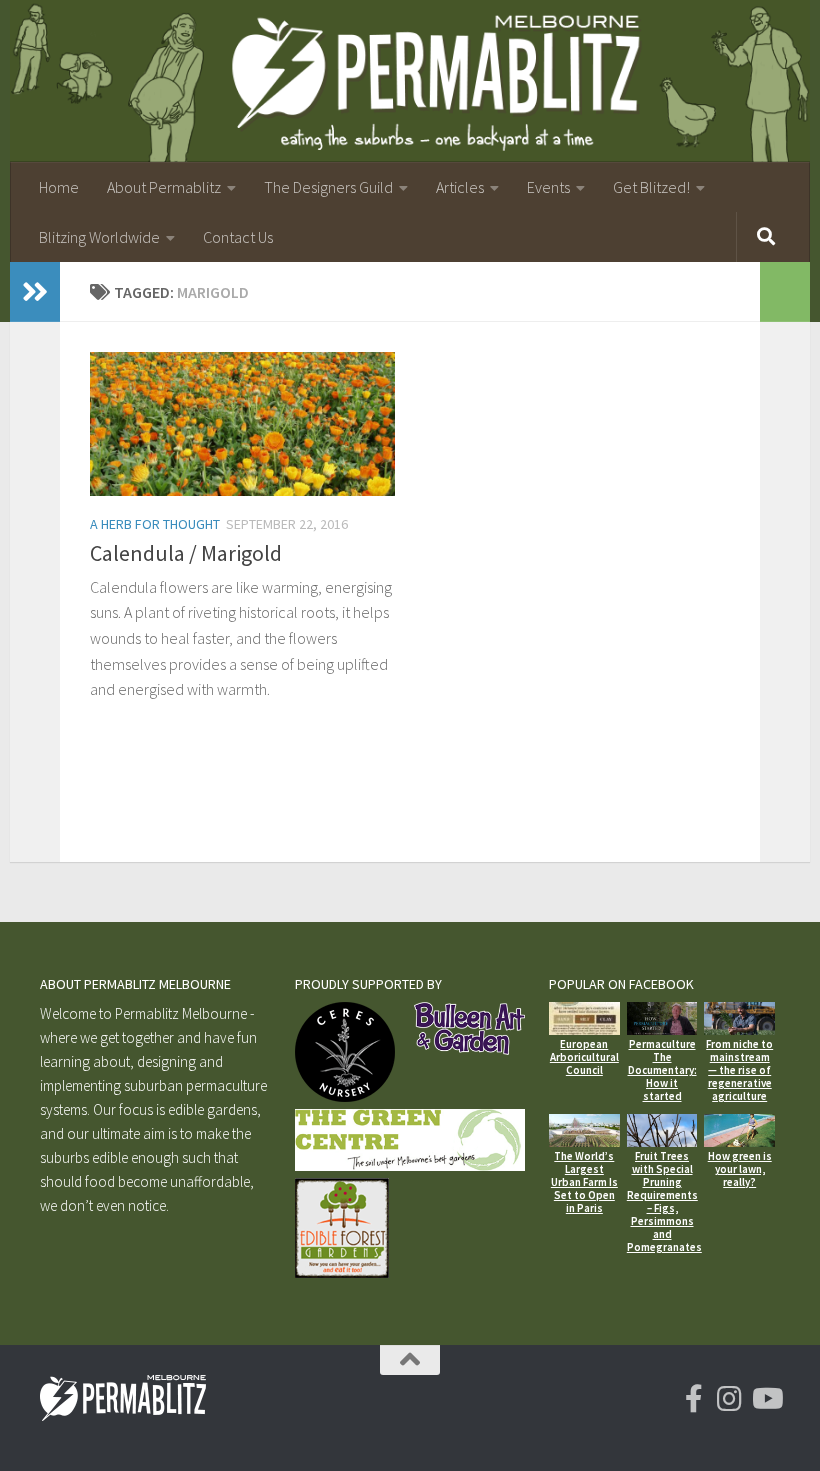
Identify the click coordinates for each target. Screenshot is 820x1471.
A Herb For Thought (155, 524)
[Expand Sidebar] (35, 292)
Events (548, 187)
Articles (460, 187)
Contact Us (238, 237)
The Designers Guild (328, 187)
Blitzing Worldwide (99, 237)
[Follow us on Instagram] (730, 1399)
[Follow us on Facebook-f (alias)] (694, 1399)
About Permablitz (164, 187)
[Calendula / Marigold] (242, 424)
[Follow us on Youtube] (766, 1399)
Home (59, 187)
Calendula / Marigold (186, 553)
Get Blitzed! (651, 187)
